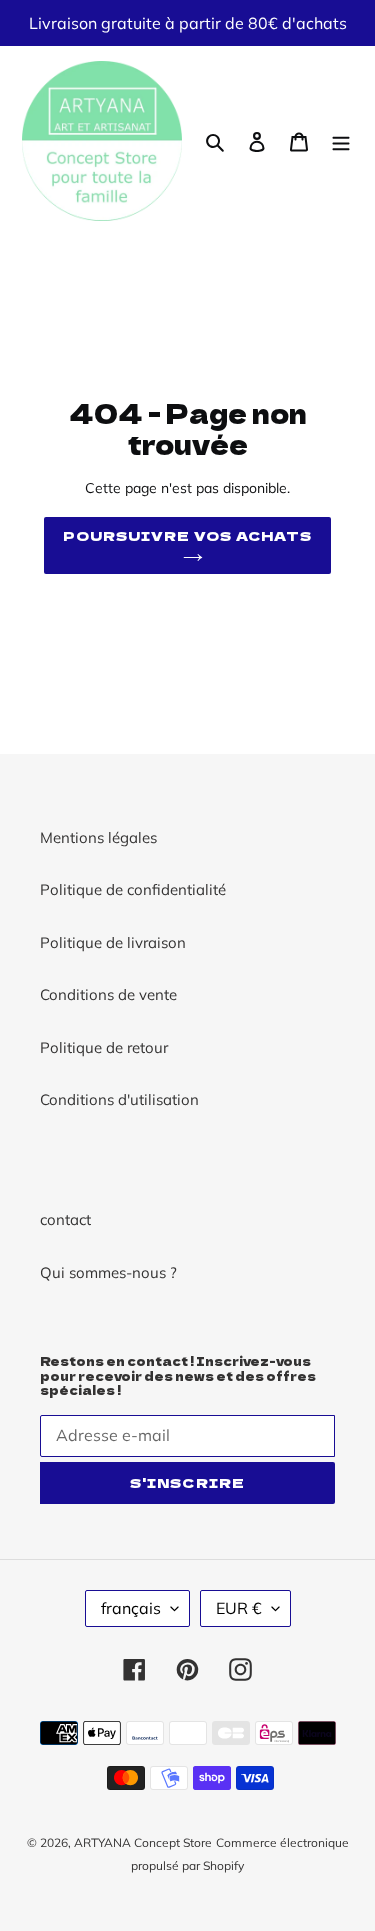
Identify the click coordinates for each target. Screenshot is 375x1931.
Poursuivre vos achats (188, 535)
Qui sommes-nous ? (108, 1272)
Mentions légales (98, 837)
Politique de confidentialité (133, 889)
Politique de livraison (113, 942)
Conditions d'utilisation (119, 1099)
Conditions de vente (108, 994)
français (131, 1608)
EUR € (239, 1608)
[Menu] (341, 141)
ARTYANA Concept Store (143, 1842)
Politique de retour (104, 1047)
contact (65, 1219)
